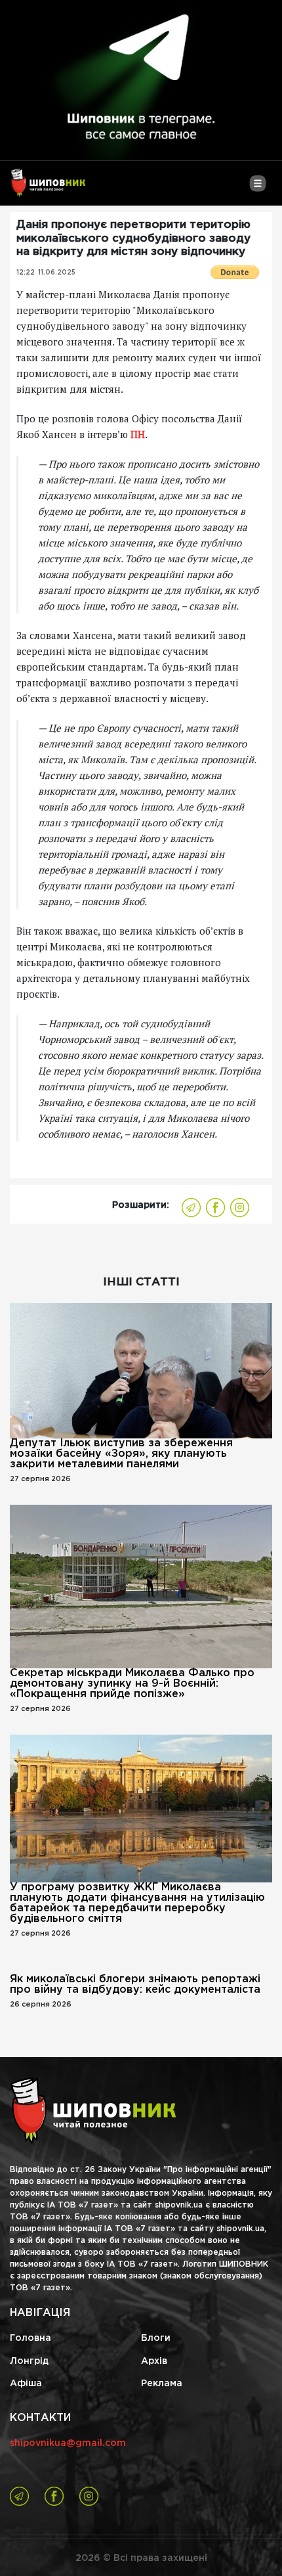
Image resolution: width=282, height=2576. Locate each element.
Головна (30, 2338)
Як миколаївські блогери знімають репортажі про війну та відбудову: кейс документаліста (135, 1985)
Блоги (156, 2338)
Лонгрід (29, 2361)
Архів (154, 2361)
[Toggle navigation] (257, 189)
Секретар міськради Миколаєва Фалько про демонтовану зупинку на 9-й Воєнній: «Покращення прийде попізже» (132, 1684)
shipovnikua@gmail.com (68, 2443)
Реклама (162, 2384)
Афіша (26, 2384)
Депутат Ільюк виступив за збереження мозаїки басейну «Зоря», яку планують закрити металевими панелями (121, 1454)
